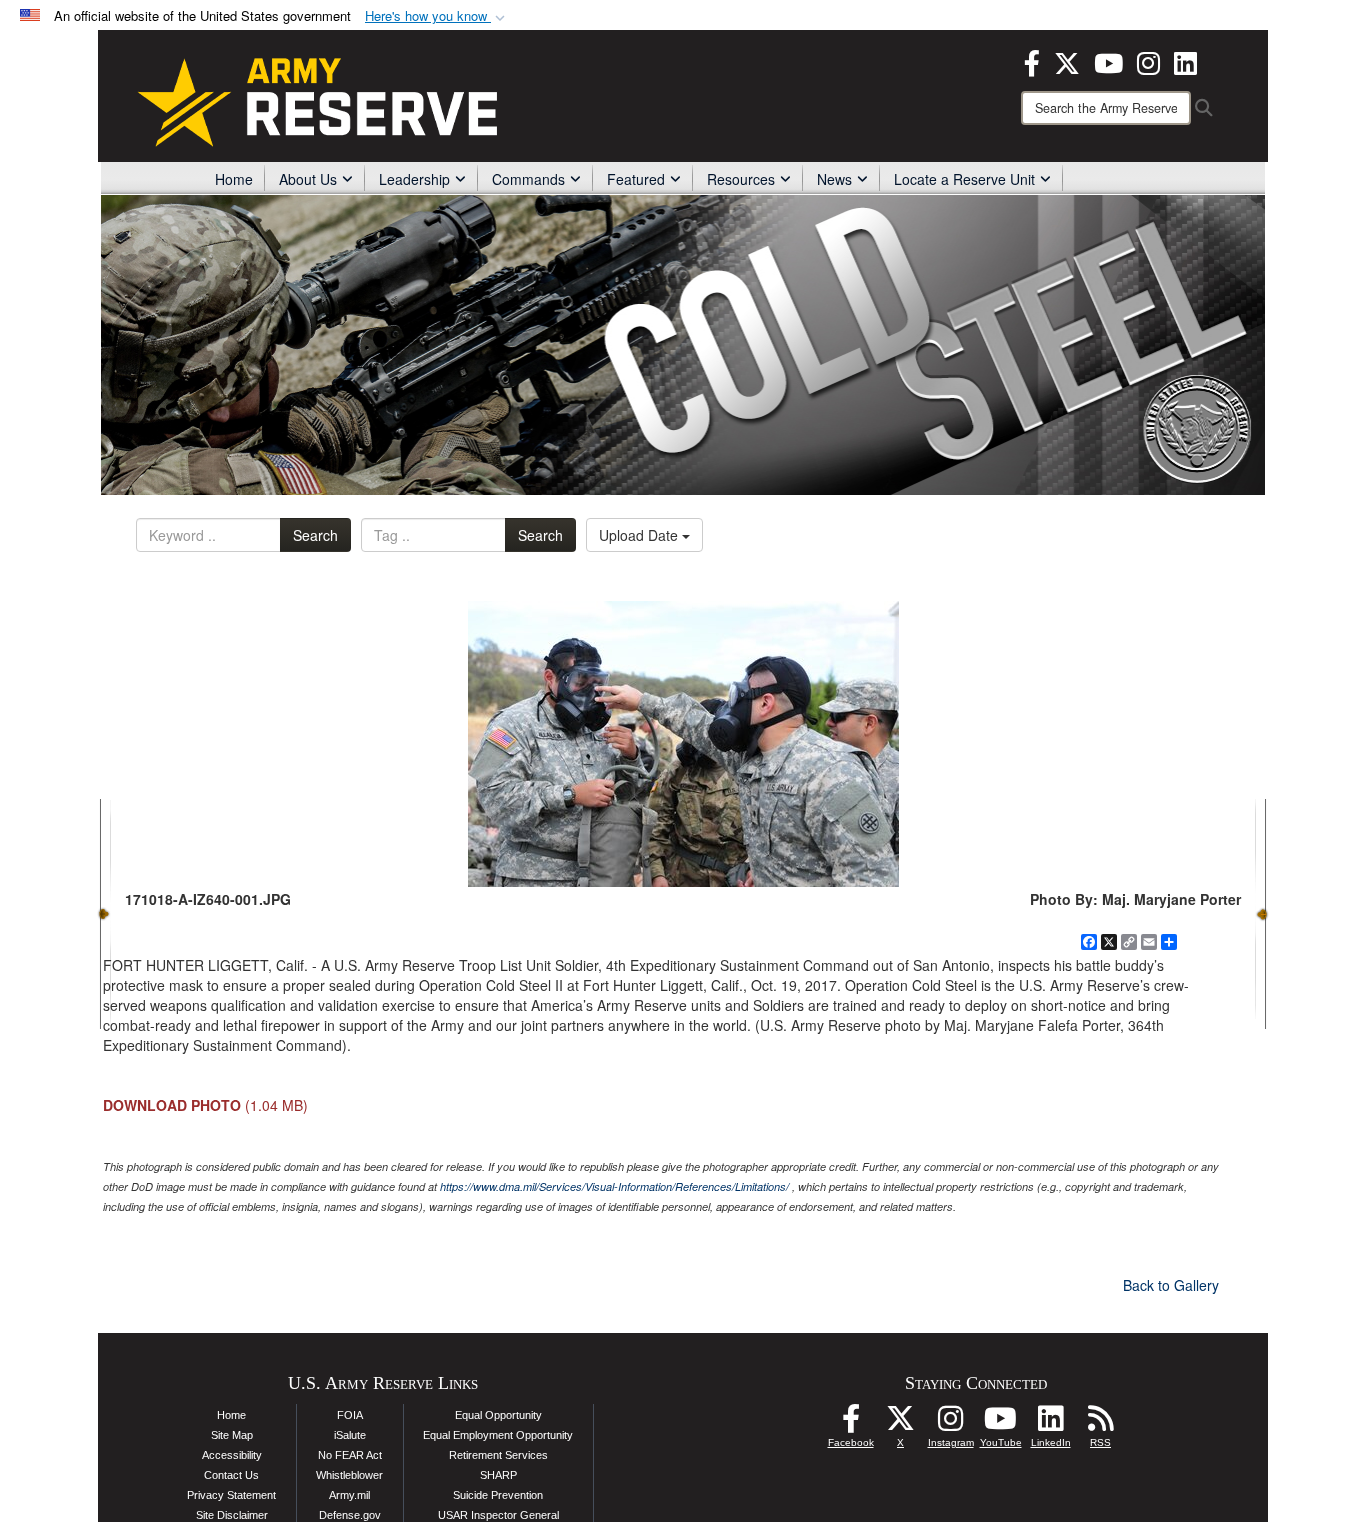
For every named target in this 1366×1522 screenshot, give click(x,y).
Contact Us (231, 1475)
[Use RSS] (1101, 1424)
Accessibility (232, 1455)
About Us (308, 179)
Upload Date (640, 535)
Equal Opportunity (498, 1415)
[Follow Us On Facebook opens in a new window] (851, 1424)
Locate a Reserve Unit (964, 179)
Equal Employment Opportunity (498, 1435)
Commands (528, 179)
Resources (741, 179)
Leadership (414, 179)
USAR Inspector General (498, 1515)
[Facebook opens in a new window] (1032, 61)
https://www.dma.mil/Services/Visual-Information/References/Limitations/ (614, 1186)
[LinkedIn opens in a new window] (1185, 61)
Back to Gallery (1171, 1285)
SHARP (498, 1475)
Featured (636, 179)
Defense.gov (350, 1515)
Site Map (232, 1435)
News (834, 179)
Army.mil (349, 1495)
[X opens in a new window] (1067, 61)
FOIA (350, 1415)
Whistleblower (349, 1475)
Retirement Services (498, 1455)
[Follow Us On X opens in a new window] (901, 1424)
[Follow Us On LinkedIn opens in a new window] (1051, 1424)
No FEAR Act (350, 1455)
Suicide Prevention (498, 1495)
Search (315, 535)
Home (234, 179)
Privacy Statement (231, 1495)
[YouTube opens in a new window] (1108, 61)
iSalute (350, 1435)
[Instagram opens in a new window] (1148, 61)
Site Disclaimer (232, 1515)
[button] (437, 16)
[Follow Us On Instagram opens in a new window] (951, 1424)
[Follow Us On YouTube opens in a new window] (1001, 1424)
